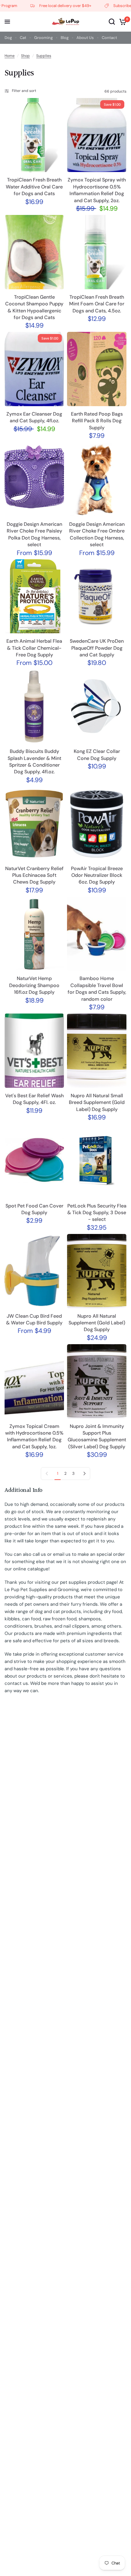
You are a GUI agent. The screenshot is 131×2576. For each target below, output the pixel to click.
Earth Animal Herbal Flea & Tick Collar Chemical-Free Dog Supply (34, 648)
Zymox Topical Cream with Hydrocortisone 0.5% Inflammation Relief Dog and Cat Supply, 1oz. (34, 1436)
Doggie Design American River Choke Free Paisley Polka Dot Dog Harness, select (34, 534)
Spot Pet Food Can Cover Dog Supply (34, 1209)
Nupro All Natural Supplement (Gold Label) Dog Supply (97, 1323)
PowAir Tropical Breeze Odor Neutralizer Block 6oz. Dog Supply (97, 875)
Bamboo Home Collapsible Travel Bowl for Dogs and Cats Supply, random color (97, 989)
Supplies (44, 56)
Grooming (43, 38)
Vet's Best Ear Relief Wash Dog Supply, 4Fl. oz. (34, 1099)
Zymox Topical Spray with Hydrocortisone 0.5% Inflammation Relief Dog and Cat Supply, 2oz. (97, 190)
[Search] (112, 22)
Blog (65, 38)
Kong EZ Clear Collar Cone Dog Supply (97, 755)
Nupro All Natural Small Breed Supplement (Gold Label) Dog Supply (97, 1102)
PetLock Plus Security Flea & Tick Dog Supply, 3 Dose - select (97, 1213)
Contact (109, 38)
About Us (85, 38)
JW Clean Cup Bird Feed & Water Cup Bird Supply (34, 1319)
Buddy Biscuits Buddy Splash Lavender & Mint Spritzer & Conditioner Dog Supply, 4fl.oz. (34, 761)
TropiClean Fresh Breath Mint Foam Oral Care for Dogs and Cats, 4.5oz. (97, 304)
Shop (25, 56)
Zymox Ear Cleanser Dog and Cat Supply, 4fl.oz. (34, 417)
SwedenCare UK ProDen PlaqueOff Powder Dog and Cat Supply (97, 648)
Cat (23, 38)
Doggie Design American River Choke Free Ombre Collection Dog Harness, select (97, 534)
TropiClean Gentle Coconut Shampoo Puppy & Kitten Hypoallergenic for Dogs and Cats (34, 307)
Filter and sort (24, 91)
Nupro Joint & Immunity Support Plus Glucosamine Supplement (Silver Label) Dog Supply (97, 1436)
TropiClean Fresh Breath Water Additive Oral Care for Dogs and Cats (34, 187)
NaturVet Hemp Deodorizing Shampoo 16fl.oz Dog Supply (34, 985)
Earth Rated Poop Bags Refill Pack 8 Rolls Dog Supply (97, 421)
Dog (8, 38)
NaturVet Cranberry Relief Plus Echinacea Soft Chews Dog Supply (34, 875)
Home (10, 56)
